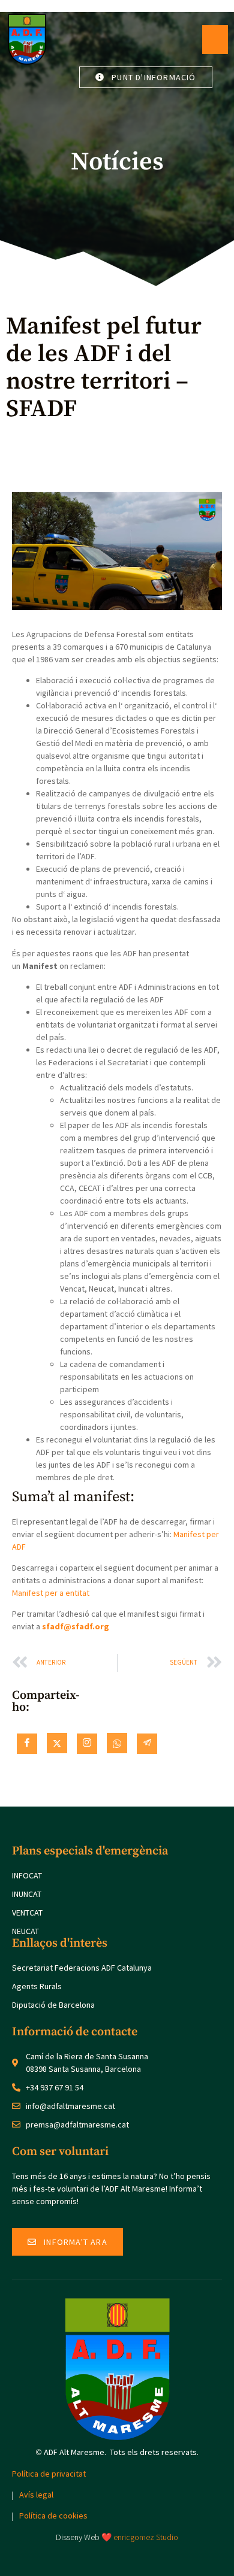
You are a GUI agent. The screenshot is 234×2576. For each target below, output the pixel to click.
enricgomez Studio (146, 2537)
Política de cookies (53, 2516)
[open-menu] (215, 40)
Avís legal (36, 2495)
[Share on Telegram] (147, 1744)
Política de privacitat (49, 2474)
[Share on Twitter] (57, 1743)
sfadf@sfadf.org (76, 1626)
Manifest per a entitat (51, 1593)
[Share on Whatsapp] (117, 1743)
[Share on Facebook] (27, 1744)
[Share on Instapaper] (87, 1744)
